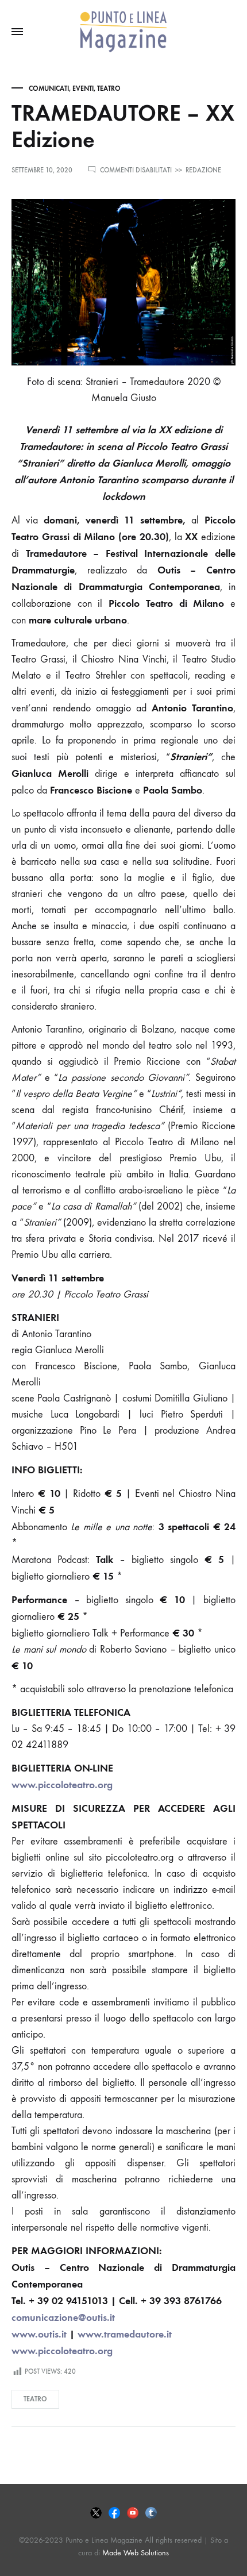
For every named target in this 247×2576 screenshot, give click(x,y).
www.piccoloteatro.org (62, 1785)
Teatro (109, 88)
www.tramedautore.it (125, 2334)
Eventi (83, 88)
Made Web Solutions (136, 2553)
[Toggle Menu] (17, 32)
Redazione (203, 170)
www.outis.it (39, 2334)
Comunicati (49, 88)
